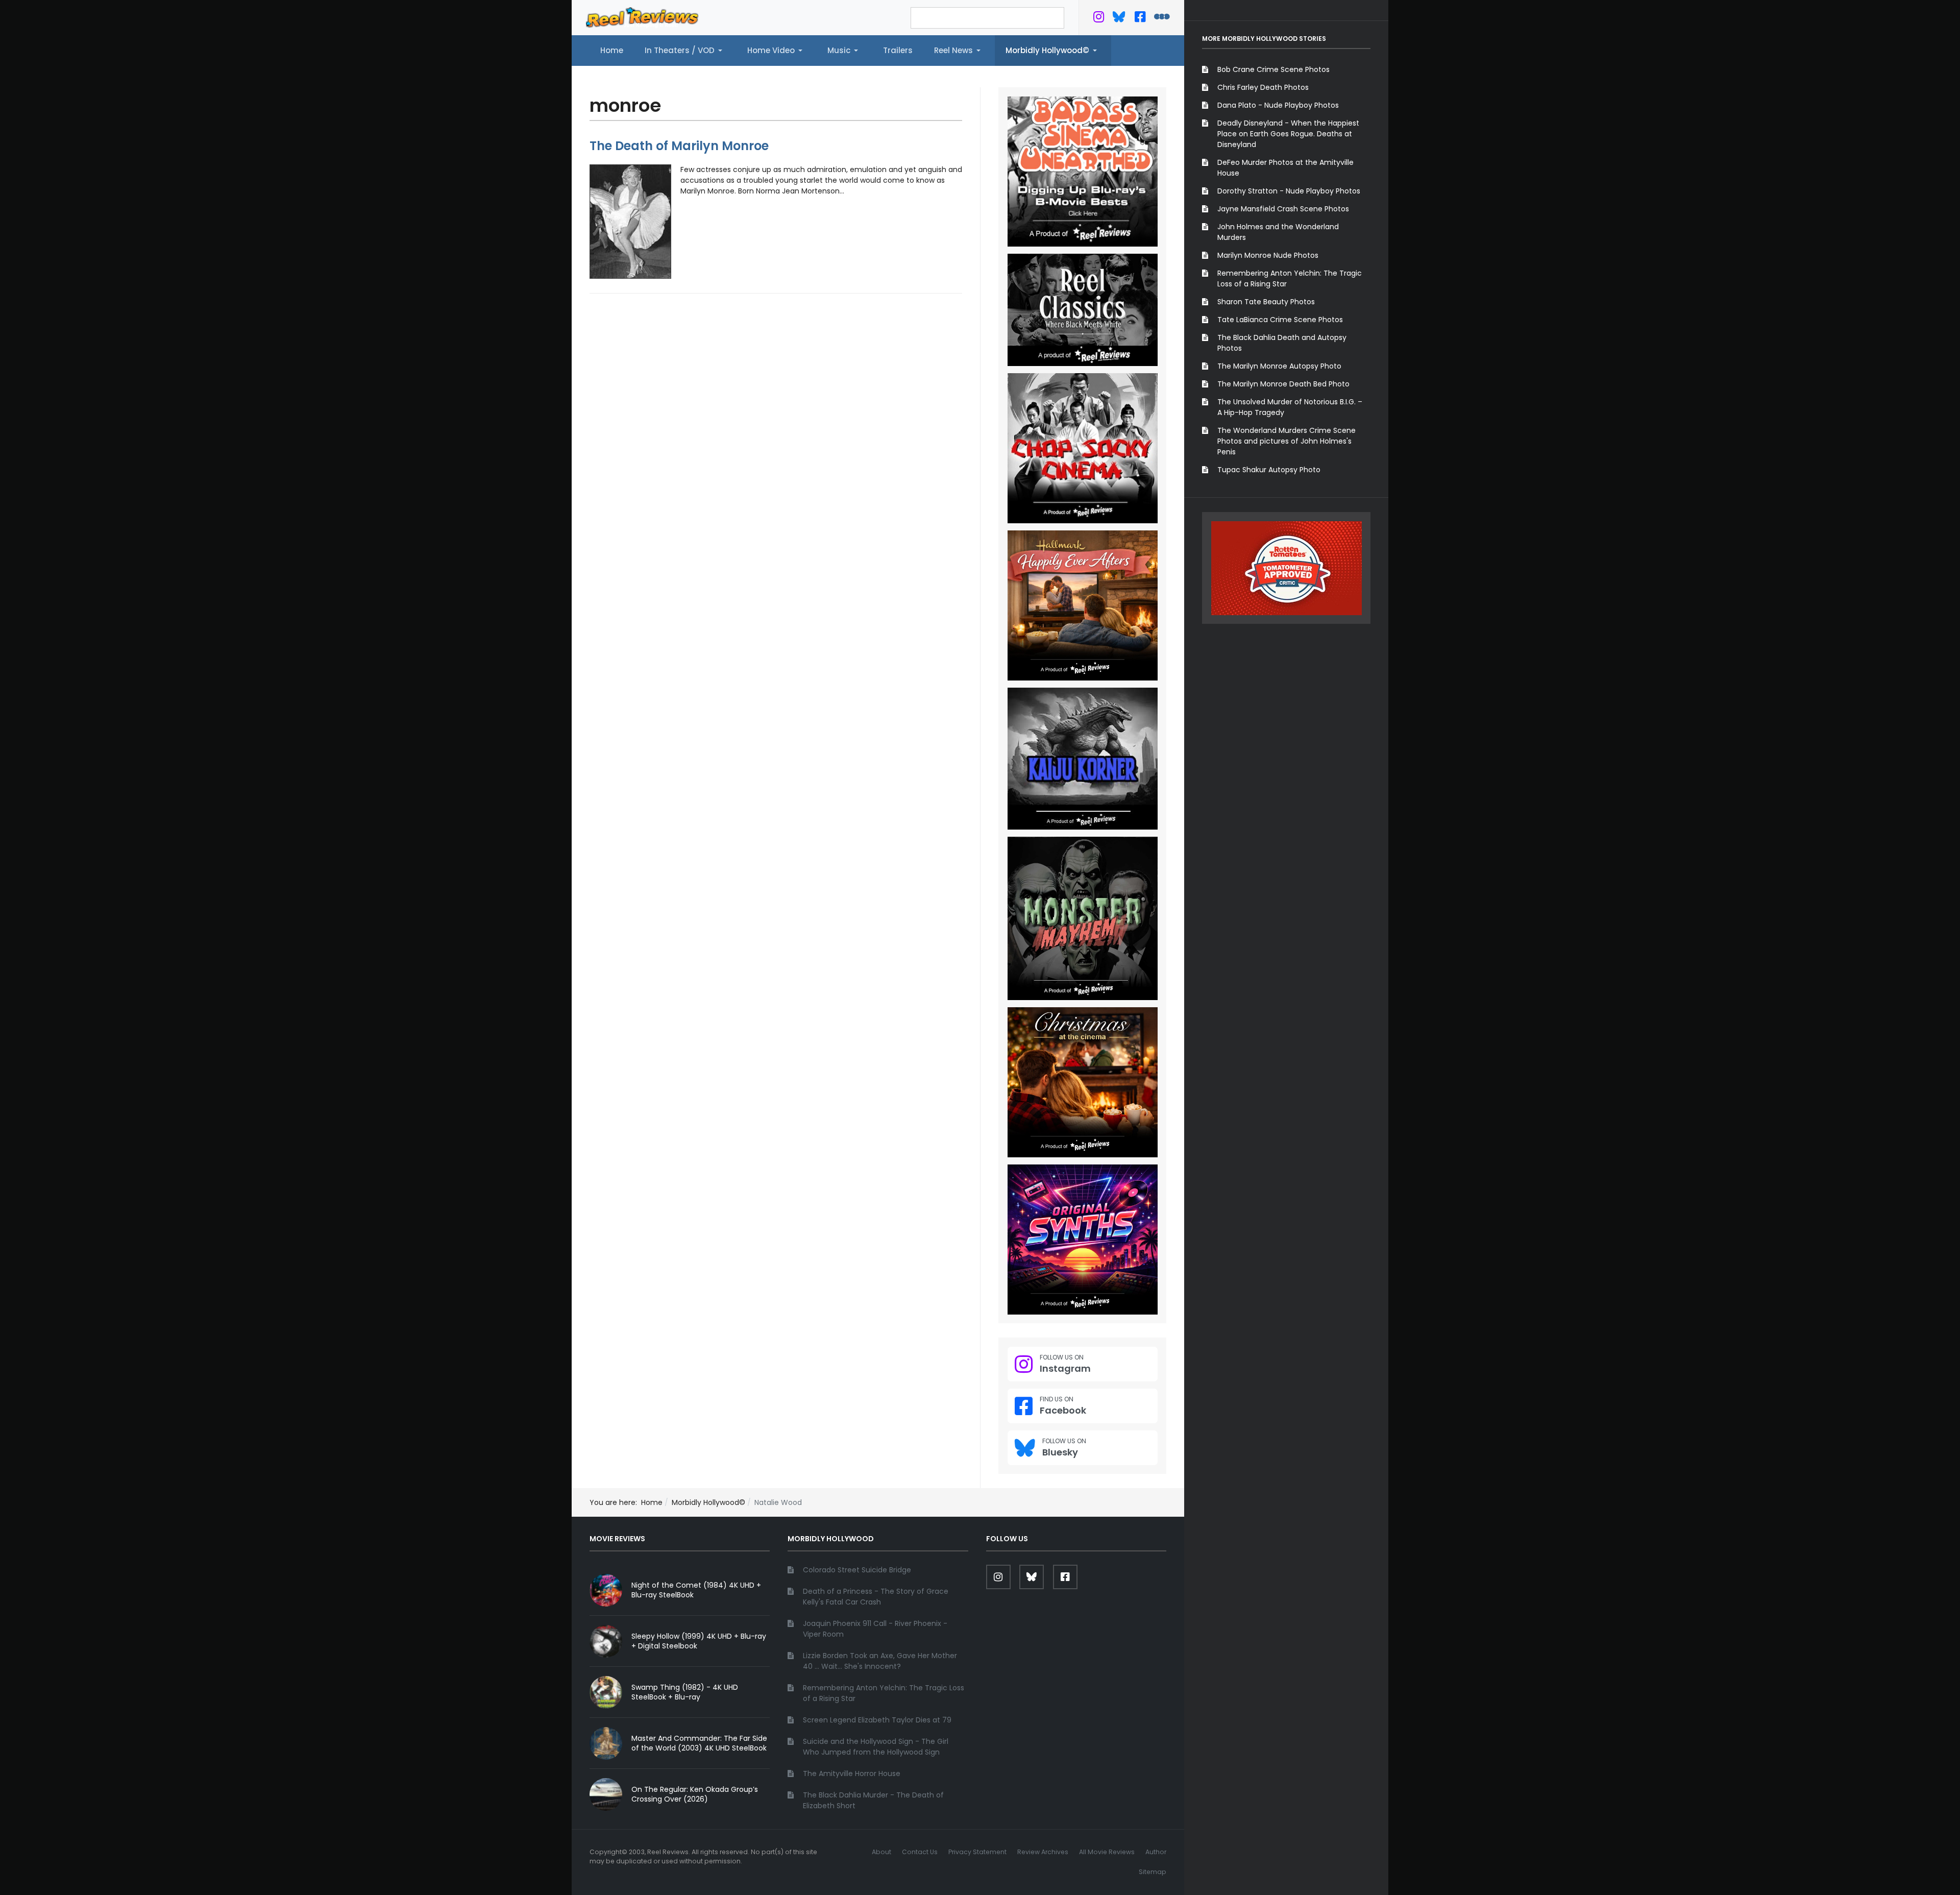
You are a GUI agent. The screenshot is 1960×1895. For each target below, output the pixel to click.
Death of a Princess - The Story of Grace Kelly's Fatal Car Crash (876, 1597)
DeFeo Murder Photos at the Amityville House (1285, 168)
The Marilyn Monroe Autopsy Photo (1279, 366)
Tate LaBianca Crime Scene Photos (1280, 320)
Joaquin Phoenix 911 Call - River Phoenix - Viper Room (875, 1629)
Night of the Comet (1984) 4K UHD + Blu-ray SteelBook (696, 1590)
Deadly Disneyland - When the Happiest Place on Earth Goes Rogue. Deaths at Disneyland (1288, 134)
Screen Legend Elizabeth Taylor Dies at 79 (877, 1720)
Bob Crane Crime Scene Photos (1273, 69)
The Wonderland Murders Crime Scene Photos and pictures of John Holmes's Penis (1287, 441)
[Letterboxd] (1162, 19)
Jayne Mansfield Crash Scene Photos (1283, 209)
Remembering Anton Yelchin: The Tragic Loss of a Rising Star (1290, 278)
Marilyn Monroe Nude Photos (1268, 255)
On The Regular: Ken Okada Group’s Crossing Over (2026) (695, 1794)
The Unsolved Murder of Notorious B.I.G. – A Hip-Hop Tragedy (1290, 407)
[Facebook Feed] (1140, 19)
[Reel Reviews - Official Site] (642, 17)
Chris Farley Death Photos (1263, 87)
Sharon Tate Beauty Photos (1266, 302)
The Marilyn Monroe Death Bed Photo (1283, 384)
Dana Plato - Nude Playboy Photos (1278, 105)
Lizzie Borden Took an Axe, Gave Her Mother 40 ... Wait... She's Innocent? (880, 1661)
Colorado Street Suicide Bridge (857, 1570)
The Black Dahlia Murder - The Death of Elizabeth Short (873, 1800)
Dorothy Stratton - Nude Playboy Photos (1289, 191)
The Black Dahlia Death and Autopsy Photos (1282, 343)
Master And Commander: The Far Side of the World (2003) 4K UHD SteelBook (699, 1743)
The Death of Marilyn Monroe (679, 146)
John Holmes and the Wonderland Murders (1278, 232)
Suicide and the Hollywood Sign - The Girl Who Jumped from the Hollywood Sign (876, 1747)
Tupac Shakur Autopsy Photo (1269, 470)
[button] (685, 51)
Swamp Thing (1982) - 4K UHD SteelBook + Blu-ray (685, 1692)
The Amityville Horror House (852, 1773)
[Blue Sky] (1119, 19)
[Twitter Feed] (1099, 19)
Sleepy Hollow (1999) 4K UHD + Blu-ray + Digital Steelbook (699, 1641)
